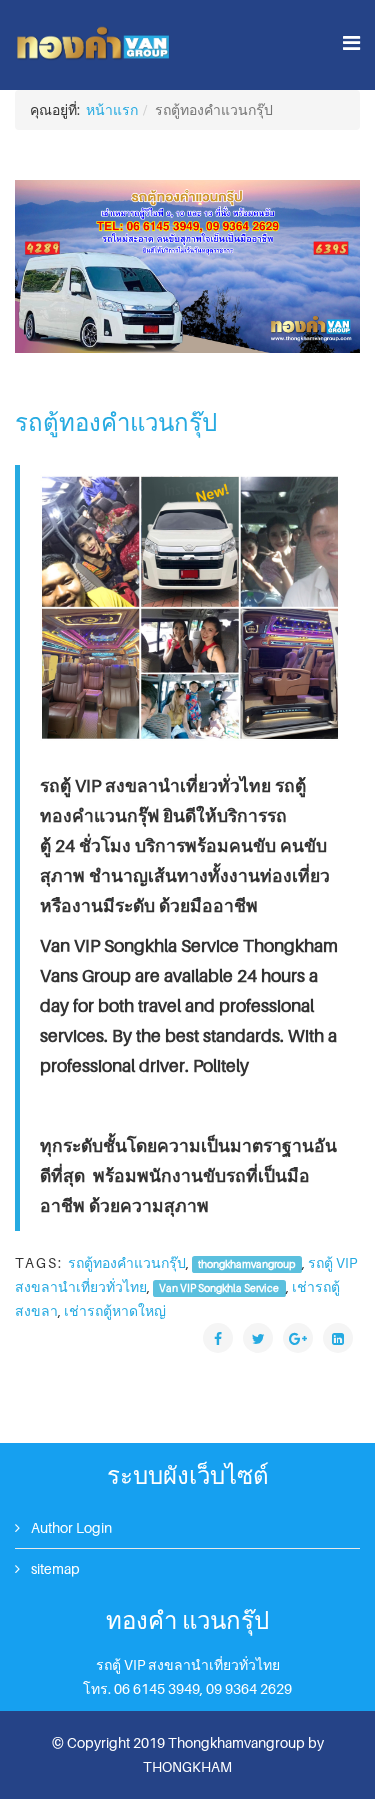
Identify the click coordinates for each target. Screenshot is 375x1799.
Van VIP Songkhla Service (219, 1288)
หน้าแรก (112, 109)
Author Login (70, 1527)
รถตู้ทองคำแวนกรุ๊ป (127, 1262)
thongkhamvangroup (246, 1264)
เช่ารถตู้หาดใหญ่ (115, 1310)
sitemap (54, 1568)
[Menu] (351, 43)
